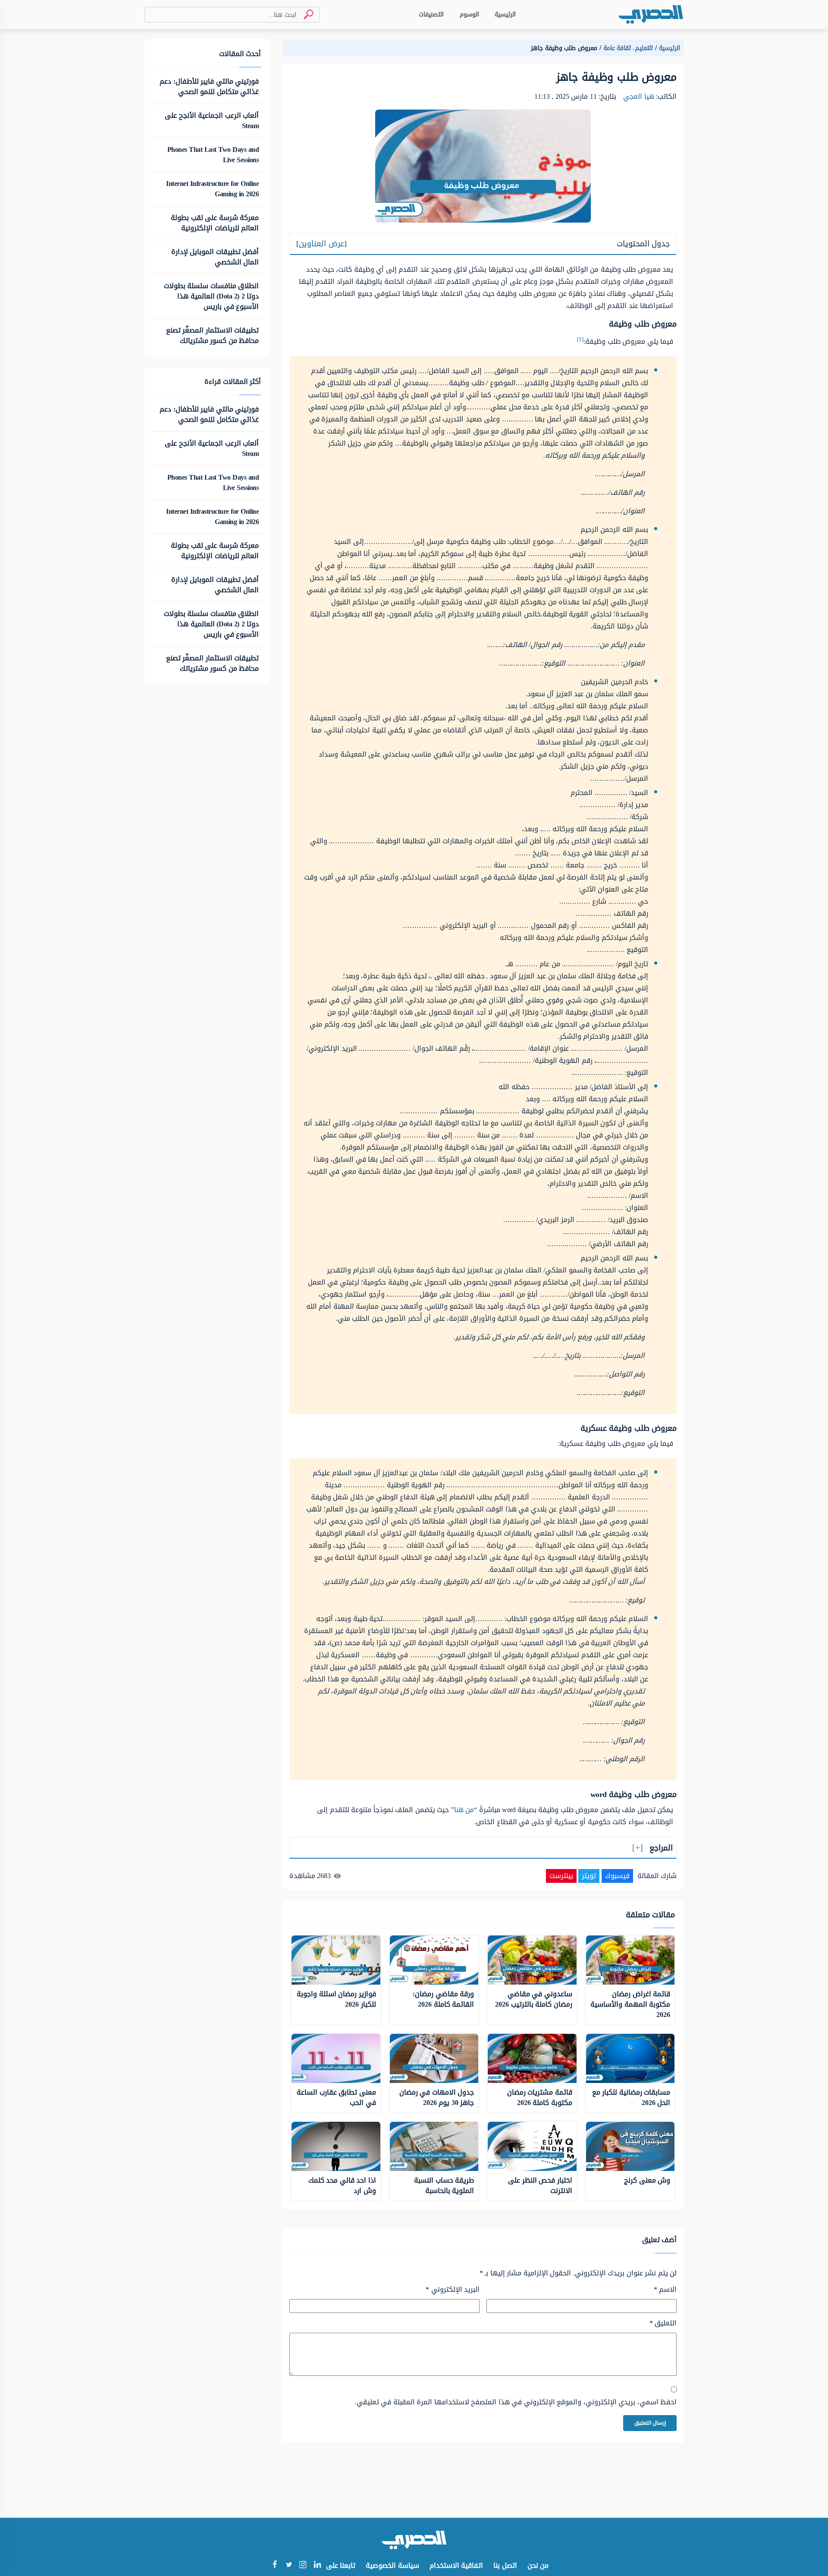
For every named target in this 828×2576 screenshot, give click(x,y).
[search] (305, 14)
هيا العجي (639, 96)
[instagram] (303, 2566)
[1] (580, 339)
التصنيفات (431, 14)
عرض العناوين (321, 244)
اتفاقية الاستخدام (456, 2565)
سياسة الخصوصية (392, 2565)
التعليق (663, 2323)
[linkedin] (317, 2565)
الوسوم (469, 14)
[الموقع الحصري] (651, 14)
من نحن (538, 2565)
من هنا (464, 1810)
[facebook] (274, 2565)
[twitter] (289, 2565)
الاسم (665, 2290)
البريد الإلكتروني (453, 2290)
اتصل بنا (505, 2565)
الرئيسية (505, 14)
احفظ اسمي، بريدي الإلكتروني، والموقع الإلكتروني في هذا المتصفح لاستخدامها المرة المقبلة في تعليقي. (516, 2402)
